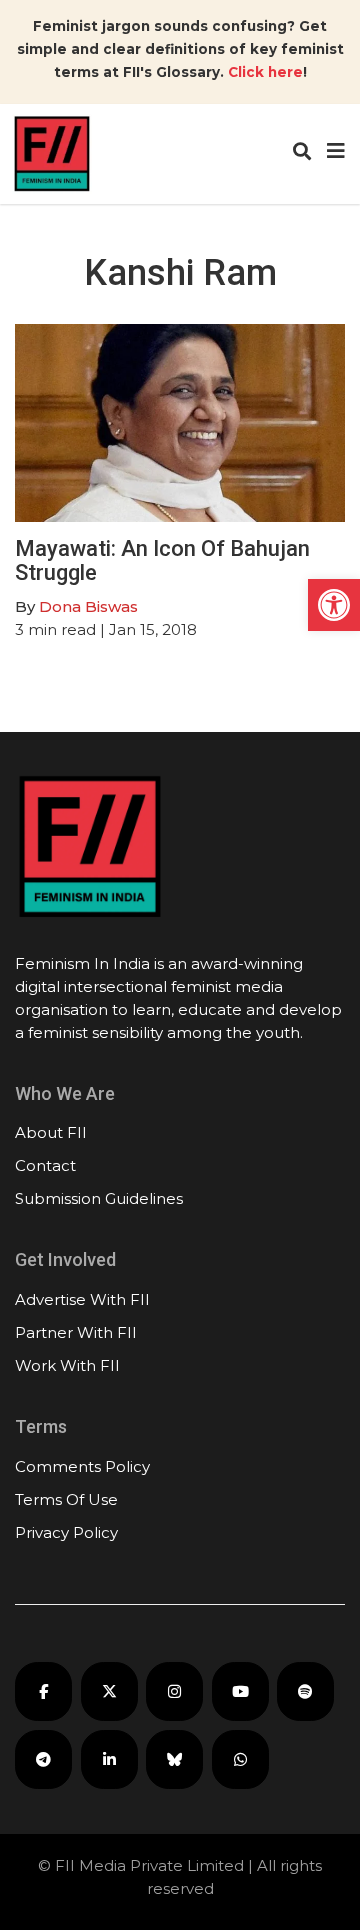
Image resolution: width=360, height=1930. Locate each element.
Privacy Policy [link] (66, 1532)
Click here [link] (265, 72)
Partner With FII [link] (76, 1332)
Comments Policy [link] (82, 1466)
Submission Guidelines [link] (99, 1198)
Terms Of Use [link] (66, 1499)
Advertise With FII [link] (82, 1299)
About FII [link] (51, 1132)
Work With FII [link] (67, 1365)
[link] (334, 605)
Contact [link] (45, 1165)
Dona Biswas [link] (88, 606)
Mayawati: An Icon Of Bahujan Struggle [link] (162, 560)
